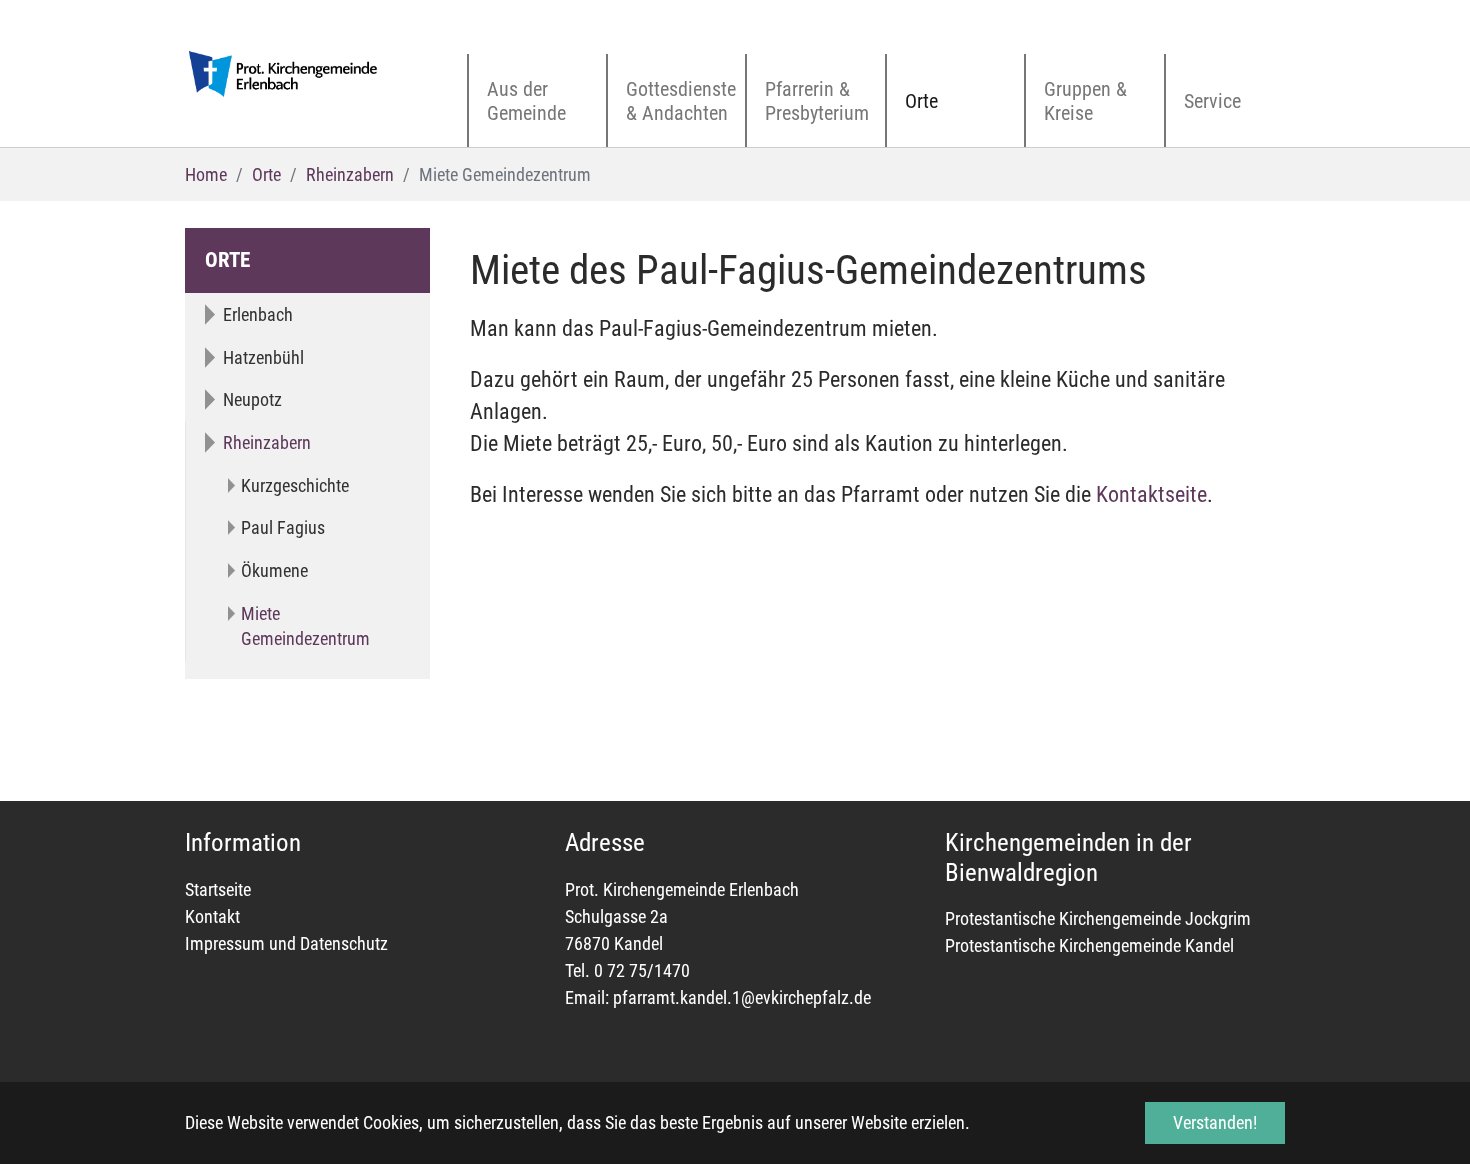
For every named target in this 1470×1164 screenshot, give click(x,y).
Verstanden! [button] (1215, 1122)
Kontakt (212, 916)
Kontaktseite (1151, 494)
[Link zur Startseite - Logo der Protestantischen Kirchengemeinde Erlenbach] (285, 74)
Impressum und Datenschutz (286, 943)
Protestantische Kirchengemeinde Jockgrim (1098, 918)
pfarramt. (646, 997)
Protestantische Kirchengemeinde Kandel (1089, 945)
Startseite (218, 889)
